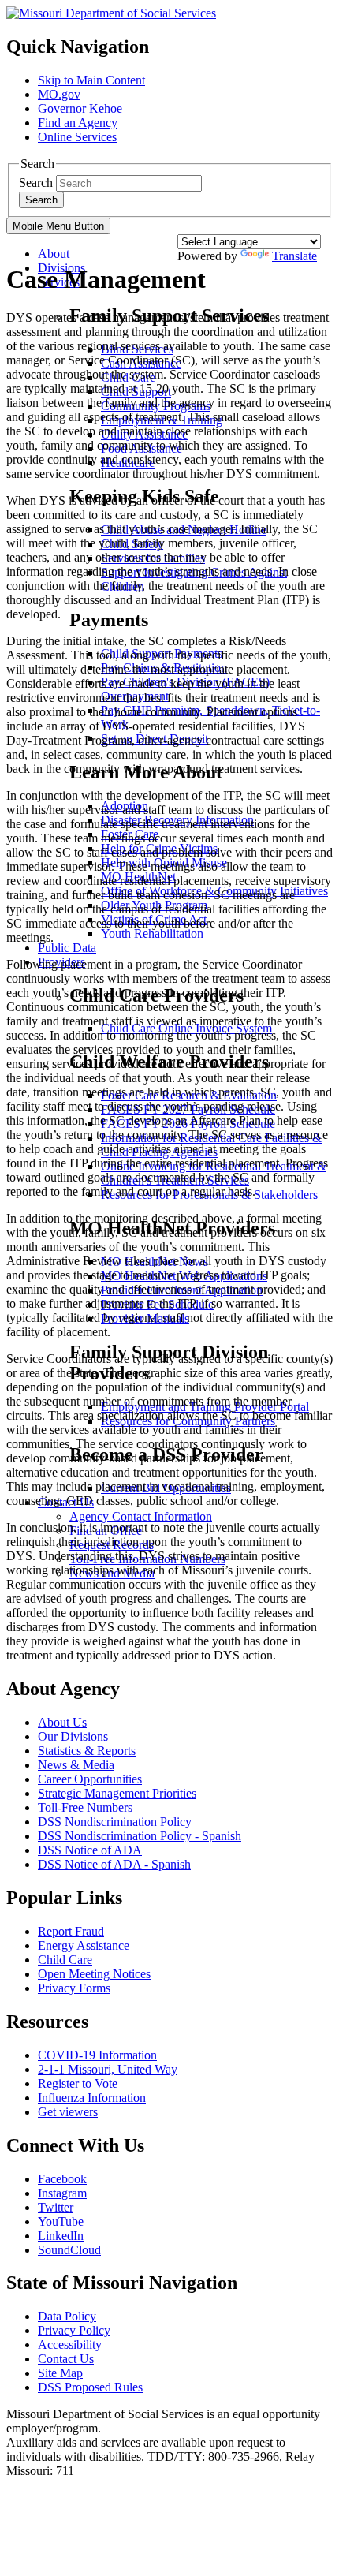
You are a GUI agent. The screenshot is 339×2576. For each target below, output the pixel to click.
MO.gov (59, 94)
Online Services (77, 137)
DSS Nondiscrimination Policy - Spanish (140, 1836)
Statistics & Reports (87, 1751)
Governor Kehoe (80, 108)
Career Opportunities (90, 1779)
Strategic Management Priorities (117, 1793)
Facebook (62, 2179)
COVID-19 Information (97, 2055)
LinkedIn (61, 2236)
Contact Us (66, 2359)
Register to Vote (78, 2083)
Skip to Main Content (91, 80)
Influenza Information (92, 2098)
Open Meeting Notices (94, 1974)
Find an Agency (78, 123)
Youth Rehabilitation (152, 933)
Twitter (56, 2207)
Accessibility (70, 2345)
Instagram (62, 2193)
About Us (62, 1722)
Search (36, 183)
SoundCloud (69, 2250)
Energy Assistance (84, 1945)
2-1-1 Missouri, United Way (108, 2069)
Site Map (60, 2373)
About (54, 254)
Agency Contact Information (141, 1516)
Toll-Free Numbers (85, 1807)
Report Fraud (71, 1931)
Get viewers (68, 2112)
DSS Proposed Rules (90, 2387)
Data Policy (67, 2316)
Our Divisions (73, 1736)
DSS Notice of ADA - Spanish (114, 1864)
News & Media (76, 1765)
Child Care (65, 1960)
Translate (294, 256)
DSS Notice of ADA (90, 1850)
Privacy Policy (74, 2330)
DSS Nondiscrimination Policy (115, 1822)
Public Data (67, 948)
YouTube (61, 2221)
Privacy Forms (74, 1988)
